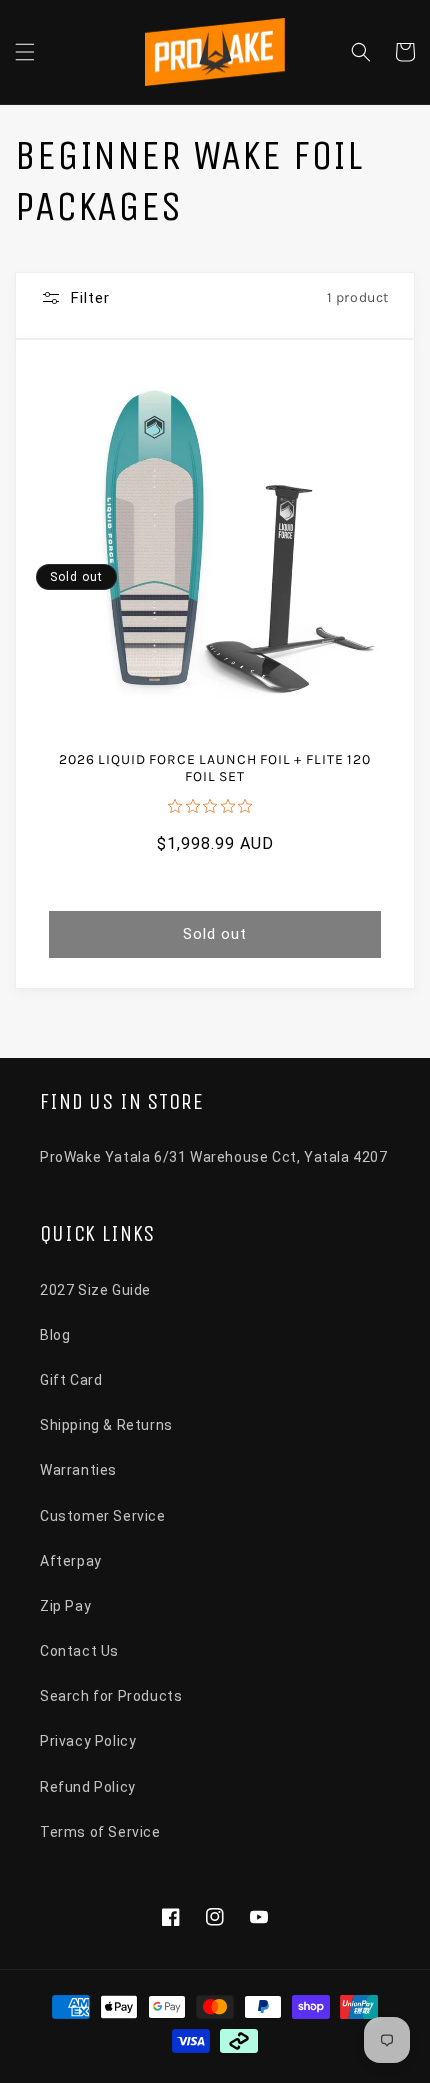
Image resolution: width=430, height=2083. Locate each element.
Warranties (78, 1470)
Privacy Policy (88, 1741)
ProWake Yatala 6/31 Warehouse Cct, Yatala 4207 (214, 1157)
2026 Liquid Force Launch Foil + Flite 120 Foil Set (214, 768)
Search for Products (111, 1696)
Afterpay (71, 1561)
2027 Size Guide (95, 1290)
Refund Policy (88, 1787)
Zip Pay (65, 1606)
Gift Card (71, 1380)
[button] (25, 52)
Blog (55, 1335)
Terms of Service (100, 1832)
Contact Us (79, 1651)
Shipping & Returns (106, 1425)
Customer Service (103, 1516)
